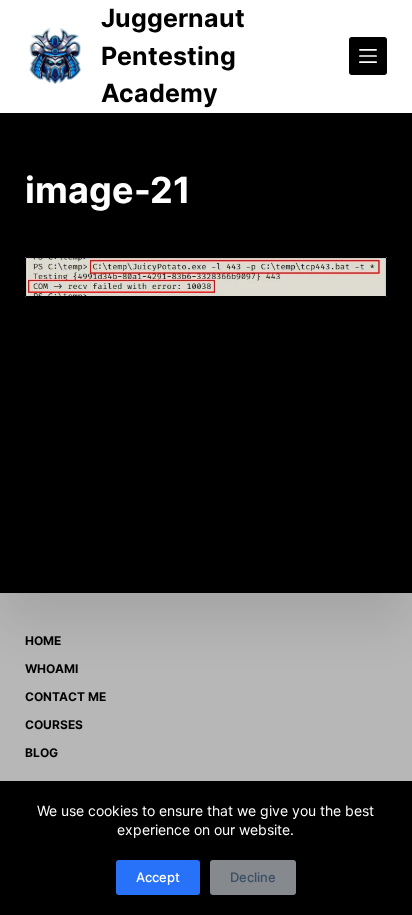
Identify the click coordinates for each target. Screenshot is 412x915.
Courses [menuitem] (54, 724)
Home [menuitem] (43, 640)
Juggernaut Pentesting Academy (173, 55)
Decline (253, 877)
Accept (158, 877)
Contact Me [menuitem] (65, 696)
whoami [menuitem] (51, 668)
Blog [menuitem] (41, 752)
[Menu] (368, 56)
